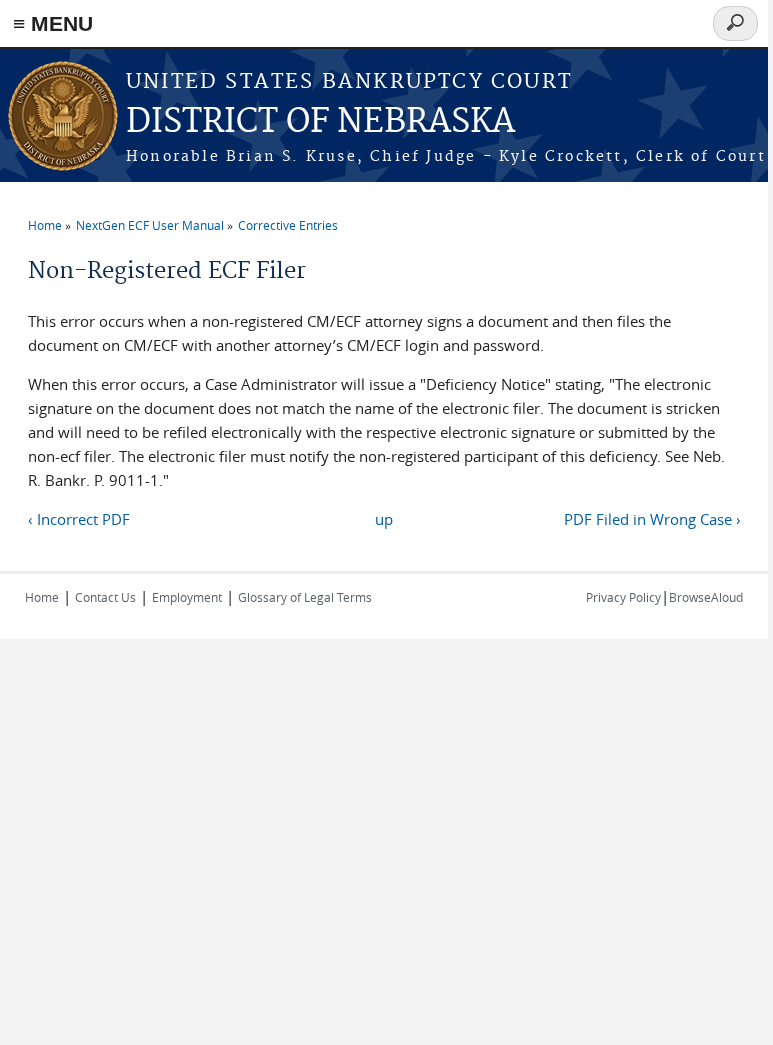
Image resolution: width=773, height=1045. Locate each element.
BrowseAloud (706, 597)
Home (45, 225)
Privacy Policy (623, 597)
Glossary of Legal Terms (305, 597)
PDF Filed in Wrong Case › (652, 519)
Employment (187, 597)
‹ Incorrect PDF (79, 519)
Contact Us (105, 597)
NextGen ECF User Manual (150, 225)
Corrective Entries (288, 225)
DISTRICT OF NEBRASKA (320, 122)
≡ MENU (53, 23)
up (384, 519)
